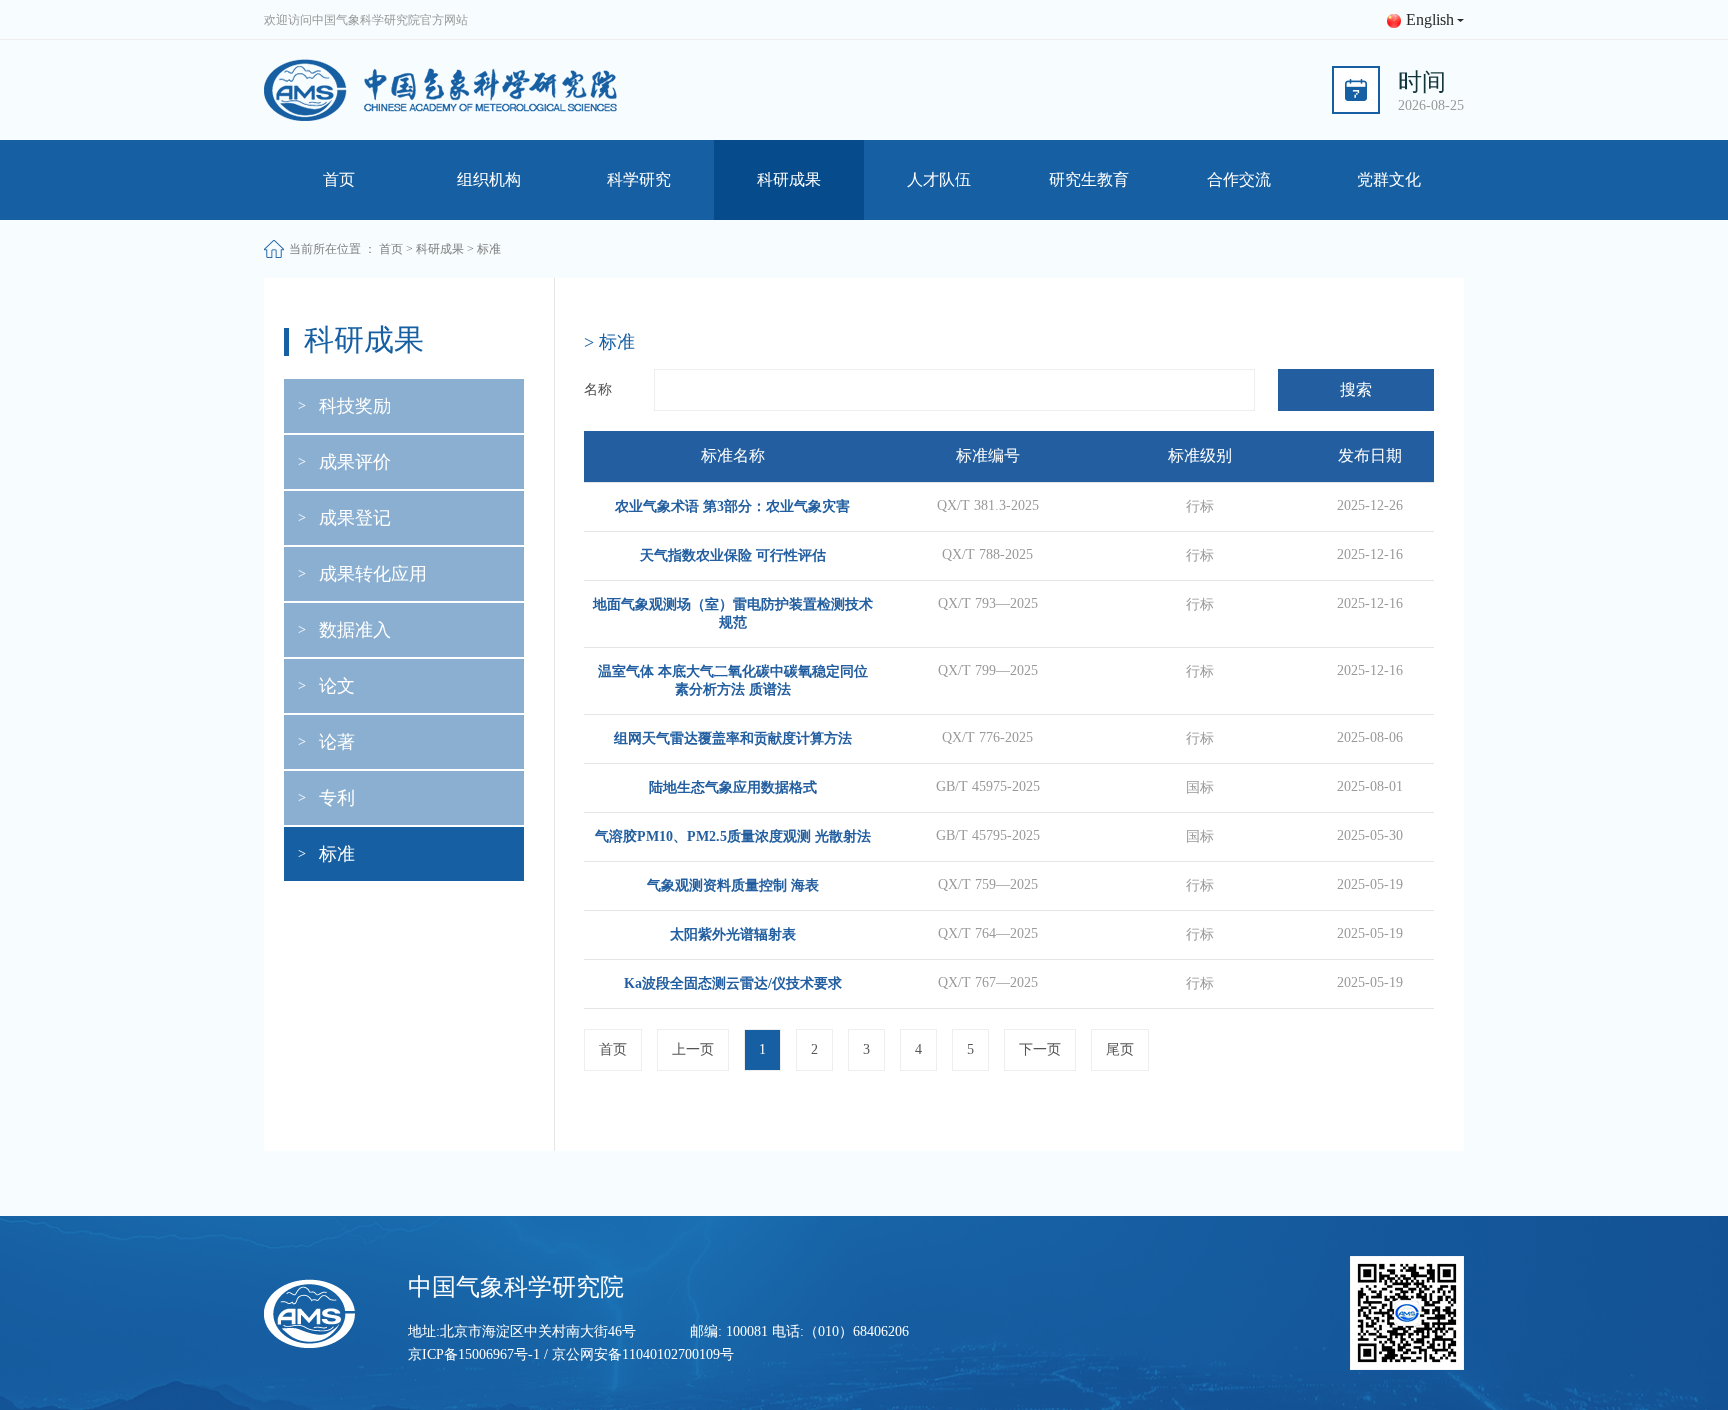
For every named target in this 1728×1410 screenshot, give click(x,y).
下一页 (1040, 1049)
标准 (337, 854)
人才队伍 (939, 179)
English (1430, 19)
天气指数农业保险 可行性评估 (733, 555)
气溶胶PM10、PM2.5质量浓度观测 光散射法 (733, 836)
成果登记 (355, 518)
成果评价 (355, 462)
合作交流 (1239, 179)
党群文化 (1389, 179)
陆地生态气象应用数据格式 (733, 787)
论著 (337, 742)
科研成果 (789, 179)
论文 (337, 686)
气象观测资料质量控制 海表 (733, 885)
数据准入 (355, 630)
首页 (339, 179)
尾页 (1120, 1049)
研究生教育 (1089, 179)
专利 (337, 798)
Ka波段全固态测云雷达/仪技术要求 (733, 983)
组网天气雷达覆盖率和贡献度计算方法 (733, 738)
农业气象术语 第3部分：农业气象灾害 (732, 506)
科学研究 (639, 179)
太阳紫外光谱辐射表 (733, 934)
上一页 (693, 1049)
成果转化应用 (373, 574)
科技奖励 (355, 406)
